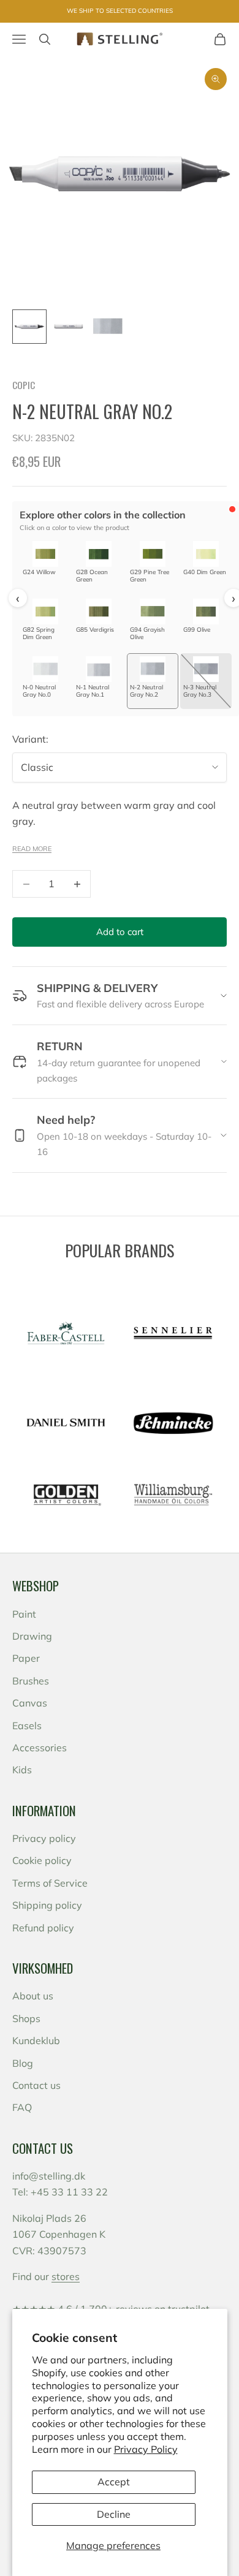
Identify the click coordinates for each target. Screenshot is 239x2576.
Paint (24, 1614)
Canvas (30, 1703)
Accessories (40, 1748)
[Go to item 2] (69, 327)
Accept (114, 2482)
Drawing (32, 1636)
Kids (22, 1770)
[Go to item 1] (29, 327)
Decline (114, 2514)
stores (66, 2276)
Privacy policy (44, 1838)
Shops (26, 2018)
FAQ (22, 2107)
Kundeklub (36, 2040)
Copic (24, 385)
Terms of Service (50, 1883)
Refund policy (43, 1928)
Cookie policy (42, 1860)
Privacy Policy (146, 2449)
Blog (23, 2063)
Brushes (31, 1681)
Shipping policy (47, 1905)
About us (33, 1996)
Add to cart (120, 932)
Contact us (36, 2085)
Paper (26, 1658)
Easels (27, 1726)
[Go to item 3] (108, 327)
